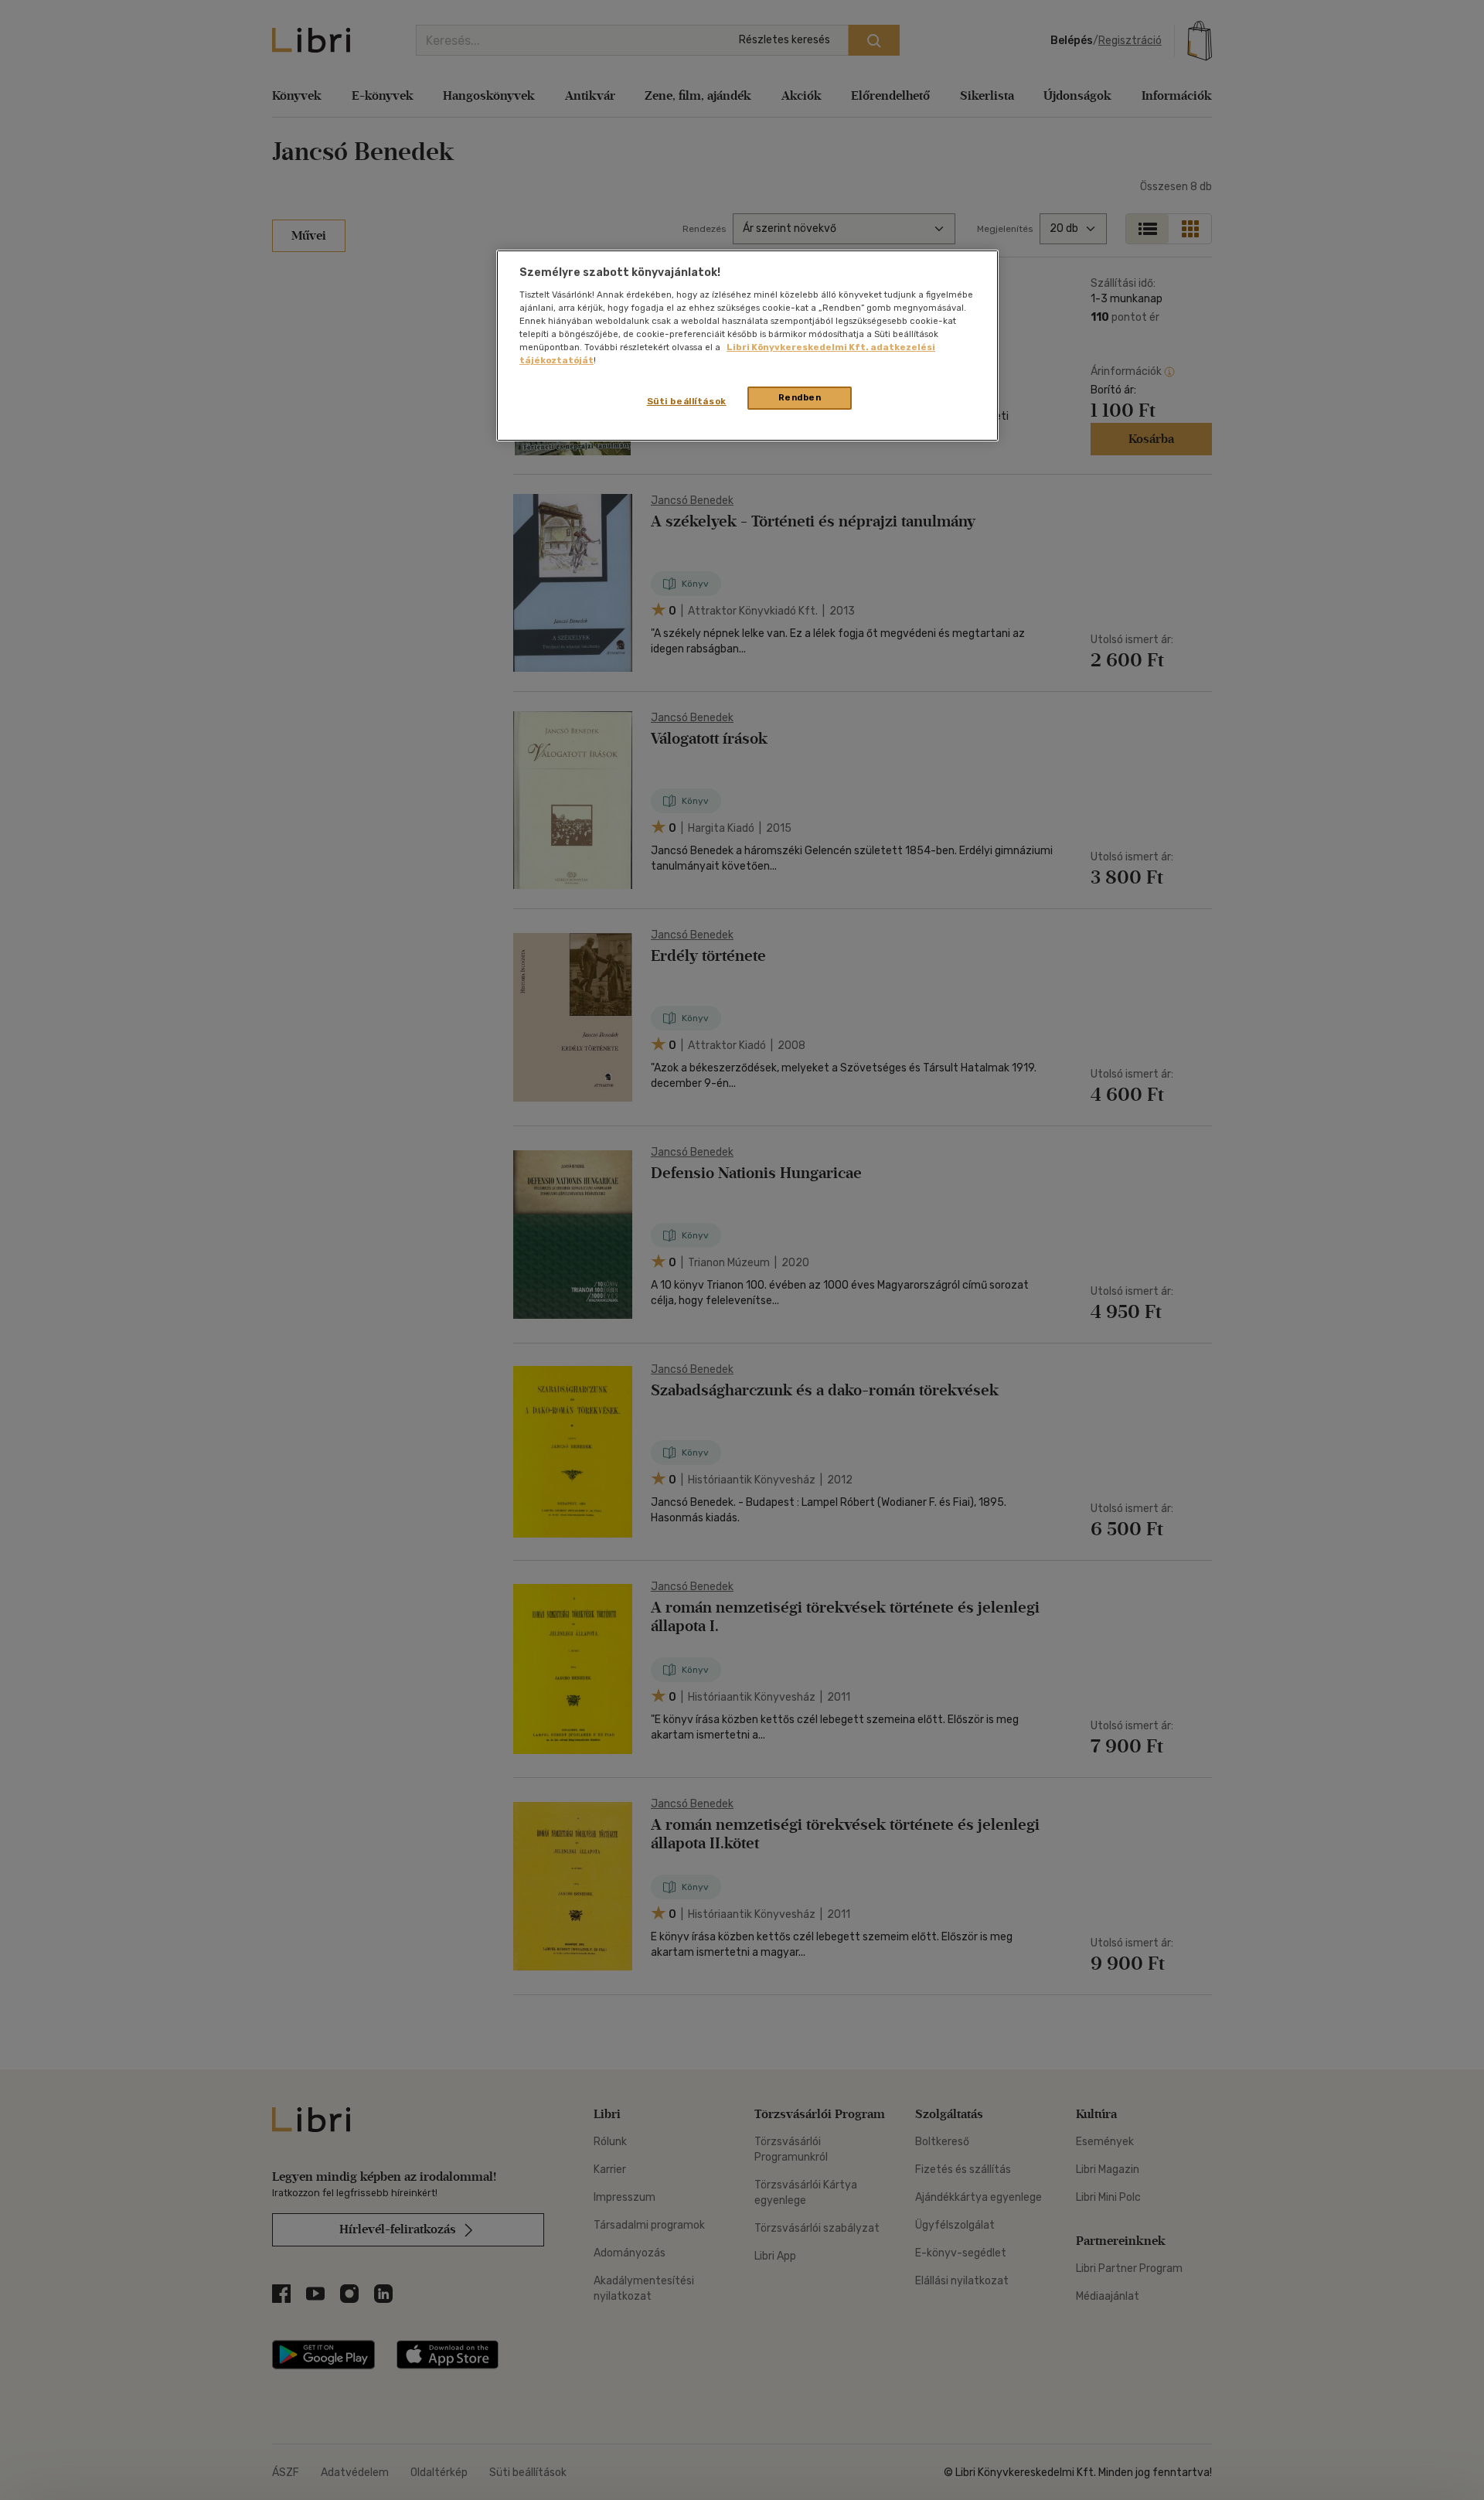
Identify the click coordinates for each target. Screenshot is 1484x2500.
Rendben (800, 397)
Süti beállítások (687, 401)
